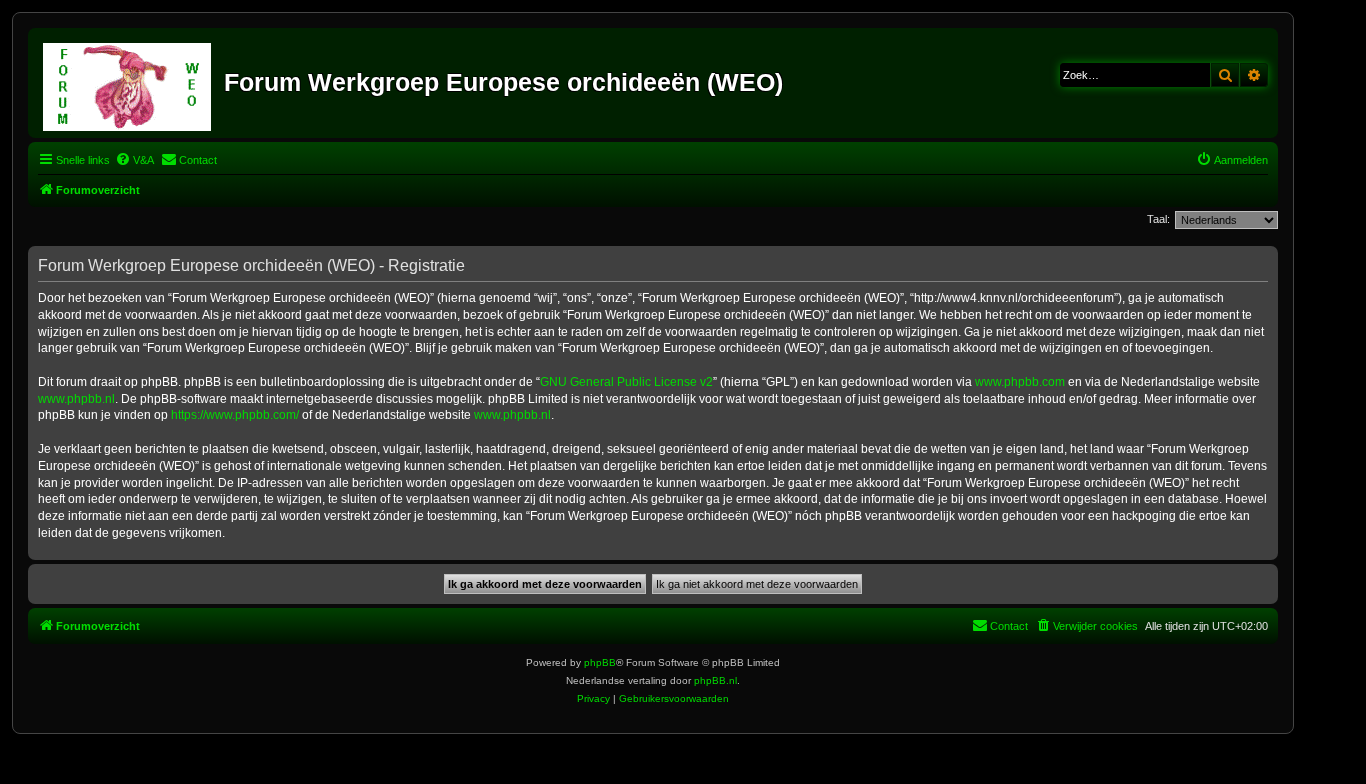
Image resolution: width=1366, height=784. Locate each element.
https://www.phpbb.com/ (235, 415)
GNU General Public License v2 (626, 382)
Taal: (1158, 219)
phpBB (600, 662)
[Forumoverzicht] (128, 83)
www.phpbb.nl (76, 399)
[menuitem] (134, 160)
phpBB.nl (715, 680)
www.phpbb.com (1020, 382)
